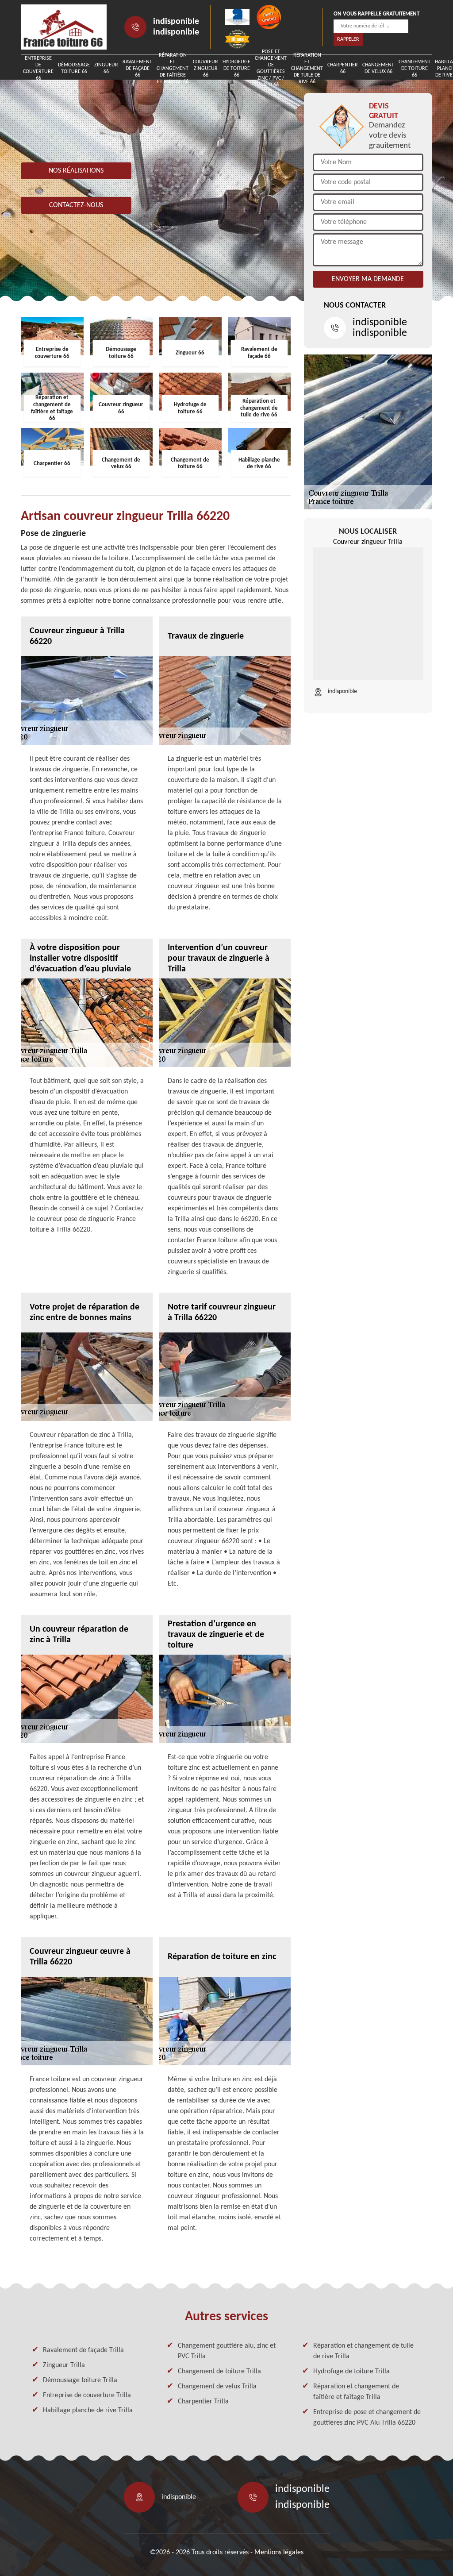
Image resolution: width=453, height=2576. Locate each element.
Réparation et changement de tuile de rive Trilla (363, 2351)
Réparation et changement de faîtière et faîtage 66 (173, 69)
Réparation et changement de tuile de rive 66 (307, 69)
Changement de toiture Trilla (219, 2372)
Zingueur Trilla (64, 2365)
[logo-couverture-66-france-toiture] (64, 27)
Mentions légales (279, 2553)
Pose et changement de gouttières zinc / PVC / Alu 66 (271, 69)
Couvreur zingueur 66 (205, 69)
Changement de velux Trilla (217, 2387)
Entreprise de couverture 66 (38, 69)
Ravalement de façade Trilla (83, 2350)
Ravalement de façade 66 (137, 69)
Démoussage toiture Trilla (80, 2380)
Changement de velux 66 (378, 68)
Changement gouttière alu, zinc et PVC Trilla (227, 2351)
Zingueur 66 (106, 68)
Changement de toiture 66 (415, 69)
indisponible (176, 22)
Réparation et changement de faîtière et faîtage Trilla (356, 2392)
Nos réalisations (76, 171)
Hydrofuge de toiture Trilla (351, 2372)
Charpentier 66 (343, 68)
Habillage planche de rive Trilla (88, 2410)
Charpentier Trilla (203, 2402)
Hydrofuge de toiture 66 (236, 69)
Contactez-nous (76, 205)
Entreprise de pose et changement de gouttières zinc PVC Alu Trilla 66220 (367, 2418)
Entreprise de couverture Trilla (87, 2395)
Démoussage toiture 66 (74, 68)
